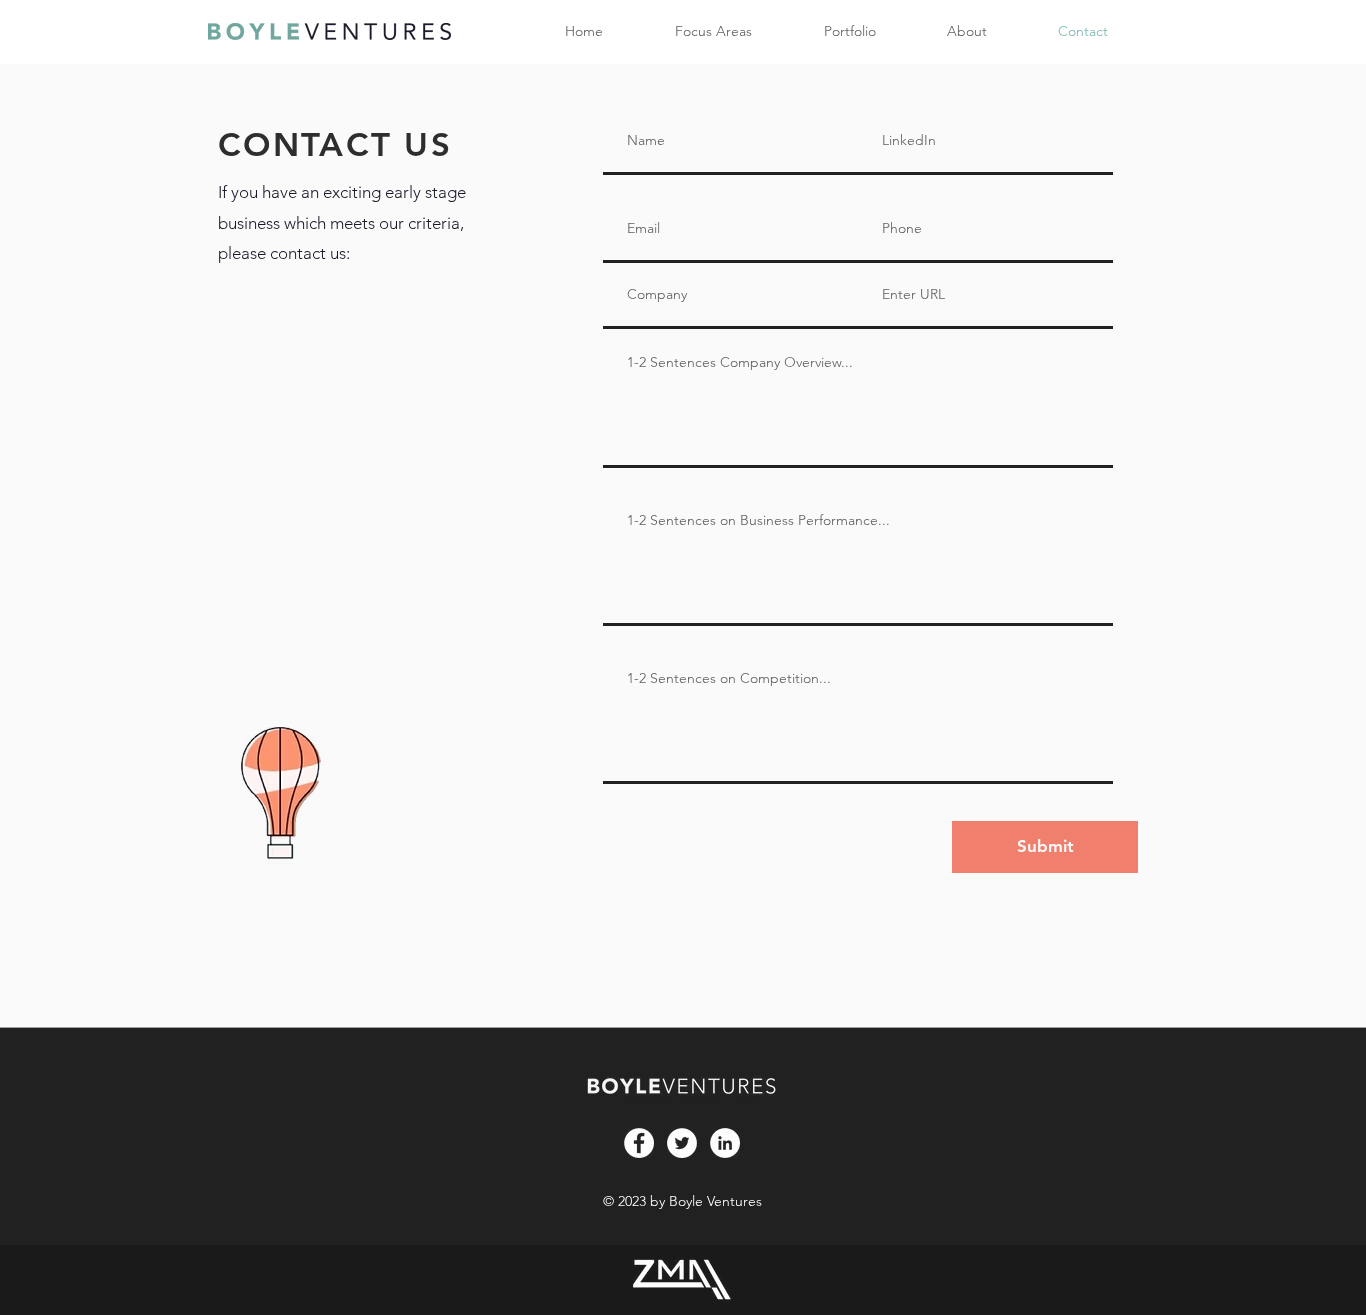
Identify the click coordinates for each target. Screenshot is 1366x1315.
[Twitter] (682, 1143)
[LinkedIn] (725, 1143)
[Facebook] (639, 1143)
